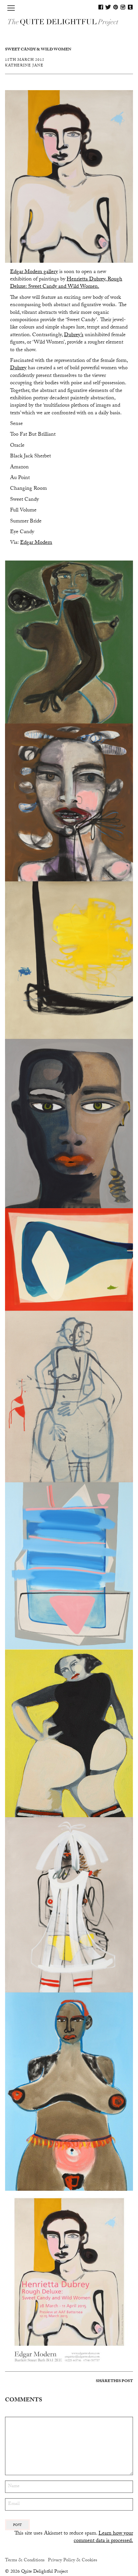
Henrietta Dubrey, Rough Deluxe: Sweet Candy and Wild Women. (66, 283)
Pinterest (116, 7)
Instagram (123, 7)
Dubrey (18, 368)
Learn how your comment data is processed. (103, 2537)
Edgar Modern (36, 543)
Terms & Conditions (25, 2561)
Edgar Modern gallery (34, 272)
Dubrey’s (74, 335)
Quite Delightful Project (69, 22)
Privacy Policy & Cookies (73, 2561)
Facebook (101, 7)
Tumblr (130, 7)
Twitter (108, 7)
